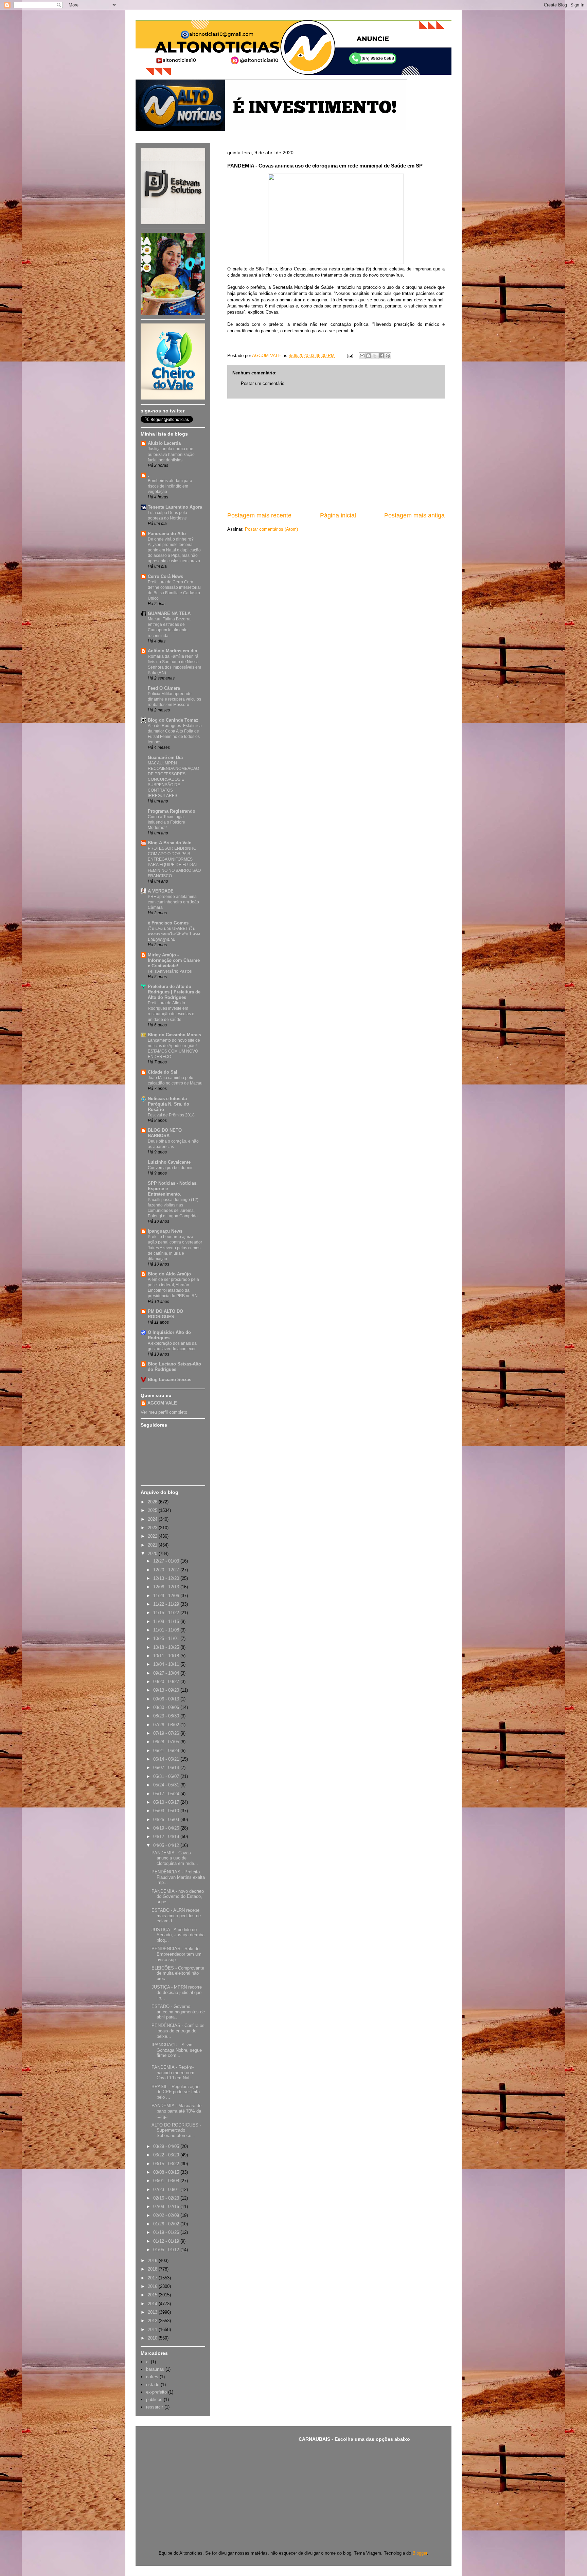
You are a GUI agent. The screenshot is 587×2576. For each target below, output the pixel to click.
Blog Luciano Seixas (170, 1380)
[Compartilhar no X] (375, 356)
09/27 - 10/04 (167, 1673)
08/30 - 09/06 (167, 1707)
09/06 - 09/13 (167, 1699)
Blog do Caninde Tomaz (173, 720)
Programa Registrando (172, 811)
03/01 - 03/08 (167, 2181)
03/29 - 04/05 (167, 2146)
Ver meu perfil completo (164, 1412)
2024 (153, 1519)
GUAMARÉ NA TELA (169, 613)
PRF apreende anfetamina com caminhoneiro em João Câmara (173, 902)
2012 (153, 2321)
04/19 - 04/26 (167, 1828)
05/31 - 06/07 (167, 1776)
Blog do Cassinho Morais (174, 1035)
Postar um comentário (263, 383)
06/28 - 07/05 (167, 1742)
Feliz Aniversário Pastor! (170, 971)
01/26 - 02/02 (167, 2224)
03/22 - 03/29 (167, 2155)
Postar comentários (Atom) (271, 529)
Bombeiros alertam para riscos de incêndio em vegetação (170, 486)
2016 (153, 2286)
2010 (153, 2338)
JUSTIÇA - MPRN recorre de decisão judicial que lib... (177, 1992)
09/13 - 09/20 (167, 1690)
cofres (152, 2377)
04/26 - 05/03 (167, 1820)
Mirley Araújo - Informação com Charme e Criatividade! (174, 960)
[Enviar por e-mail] (362, 356)
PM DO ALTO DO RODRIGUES (165, 1314)
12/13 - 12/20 (167, 1578)
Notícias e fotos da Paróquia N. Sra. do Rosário (168, 1104)
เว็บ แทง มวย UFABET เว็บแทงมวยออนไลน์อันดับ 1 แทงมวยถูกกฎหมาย (174, 934)
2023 (153, 1528)
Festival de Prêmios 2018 (171, 1115)
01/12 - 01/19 (167, 2241)
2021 (153, 1545)
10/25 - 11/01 (167, 1638)
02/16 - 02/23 (167, 2198)
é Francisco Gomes (168, 923)
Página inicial (338, 515)
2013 (153, 2312)
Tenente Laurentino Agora (175, 507)
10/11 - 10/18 (167, 1656)
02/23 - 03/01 (167, 2190)
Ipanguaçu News (165, 1231)
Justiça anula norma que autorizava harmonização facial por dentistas (171, 454)
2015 (153, 2295)
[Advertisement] (336, 455)
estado (153, 2385)
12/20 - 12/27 (167, 1570)
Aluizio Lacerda (164, 443)
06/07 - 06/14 (167, 1768)
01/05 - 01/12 (167, 2250)
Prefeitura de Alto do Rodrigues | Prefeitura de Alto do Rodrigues (174, 992)
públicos (154, 2399)
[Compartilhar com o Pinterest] (388, 356)
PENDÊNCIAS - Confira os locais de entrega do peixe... (178, 2031)
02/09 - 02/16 (167, 2207)
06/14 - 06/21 (167, 1759)
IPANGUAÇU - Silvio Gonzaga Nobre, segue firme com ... (177, 2050)
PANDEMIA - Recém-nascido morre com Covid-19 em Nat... (173, 2072)
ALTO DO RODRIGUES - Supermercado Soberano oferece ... (176, 2130)
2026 (153, 1502)
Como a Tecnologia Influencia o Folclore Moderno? (166, 822)
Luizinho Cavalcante (169, 1162)
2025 (153, 1510)
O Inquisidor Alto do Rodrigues (169, 1335)
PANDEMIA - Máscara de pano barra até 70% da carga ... (176, 2111)
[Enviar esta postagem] (350, 356)
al (148, 2362)
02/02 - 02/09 (167, 2215)
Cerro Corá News (165, 576)
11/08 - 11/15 (167, 1621)
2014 (153, 2304)
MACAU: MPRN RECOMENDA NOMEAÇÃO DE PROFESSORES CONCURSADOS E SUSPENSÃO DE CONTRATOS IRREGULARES (173, 779)
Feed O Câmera (164, 688)
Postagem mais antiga (414, 515)
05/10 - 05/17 (167, 1802)
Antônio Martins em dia (172, 651)
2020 (153, 1554)
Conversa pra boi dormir (170, 1168)
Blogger (420, 2553)
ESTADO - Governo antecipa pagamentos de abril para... (178, 2012)
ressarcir (155, 2407)
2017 (153, 2278)
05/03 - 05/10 (167, 1811)
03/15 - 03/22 (167, 2164)
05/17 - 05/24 (167, 1794)
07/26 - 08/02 (167, 1725)
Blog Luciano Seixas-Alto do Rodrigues (174, 1367)
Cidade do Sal (163, 1072)
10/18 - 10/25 (167, 1647)
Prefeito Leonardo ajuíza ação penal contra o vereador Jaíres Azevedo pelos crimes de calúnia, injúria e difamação (175, 1248)
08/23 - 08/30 (167, 1716)
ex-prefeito (156, 2392)
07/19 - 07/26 (167, 1733)
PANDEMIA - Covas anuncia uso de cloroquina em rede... (175, 1858)
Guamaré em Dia (165, 757)
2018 (153, 2269)
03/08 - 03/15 (167, 2172)
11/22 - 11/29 (167, 1604)
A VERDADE (161, 891)
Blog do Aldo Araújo (169, 1274)
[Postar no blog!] (369, 356)
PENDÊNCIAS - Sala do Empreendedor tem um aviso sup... (176, 1954)
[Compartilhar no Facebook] (381, 356)
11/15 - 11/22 (167, 1613)
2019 (153, 2261)
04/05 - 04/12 (167, 1845)
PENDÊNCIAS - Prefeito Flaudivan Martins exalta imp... (178, 1877)
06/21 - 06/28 (167, 1751)
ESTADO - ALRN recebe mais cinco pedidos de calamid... (176, 1916)
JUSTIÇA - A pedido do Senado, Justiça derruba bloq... (178, 1935)
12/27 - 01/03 (167, 1561)
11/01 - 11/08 (167, 1630)
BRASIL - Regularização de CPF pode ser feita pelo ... (176, 2092)
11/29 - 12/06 (167, 1596)
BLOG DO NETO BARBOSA (165, 1133)
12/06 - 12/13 (167, 1587)
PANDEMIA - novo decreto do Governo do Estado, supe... (178, 1896)
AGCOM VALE (162, 1403)
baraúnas (155, 2369)
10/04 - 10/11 (167, 1664)
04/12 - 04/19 (167, 1837)
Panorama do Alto (167, 534)
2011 (153, 2330)
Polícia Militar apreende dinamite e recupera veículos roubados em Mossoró (174, 699)
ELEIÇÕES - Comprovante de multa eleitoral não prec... (178, 1973)
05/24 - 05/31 (167, 1785)
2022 (153, 1536)
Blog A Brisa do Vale (170, 843)
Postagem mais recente (259, 515)
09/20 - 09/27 (167, 1682)
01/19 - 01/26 (167, 2232)
